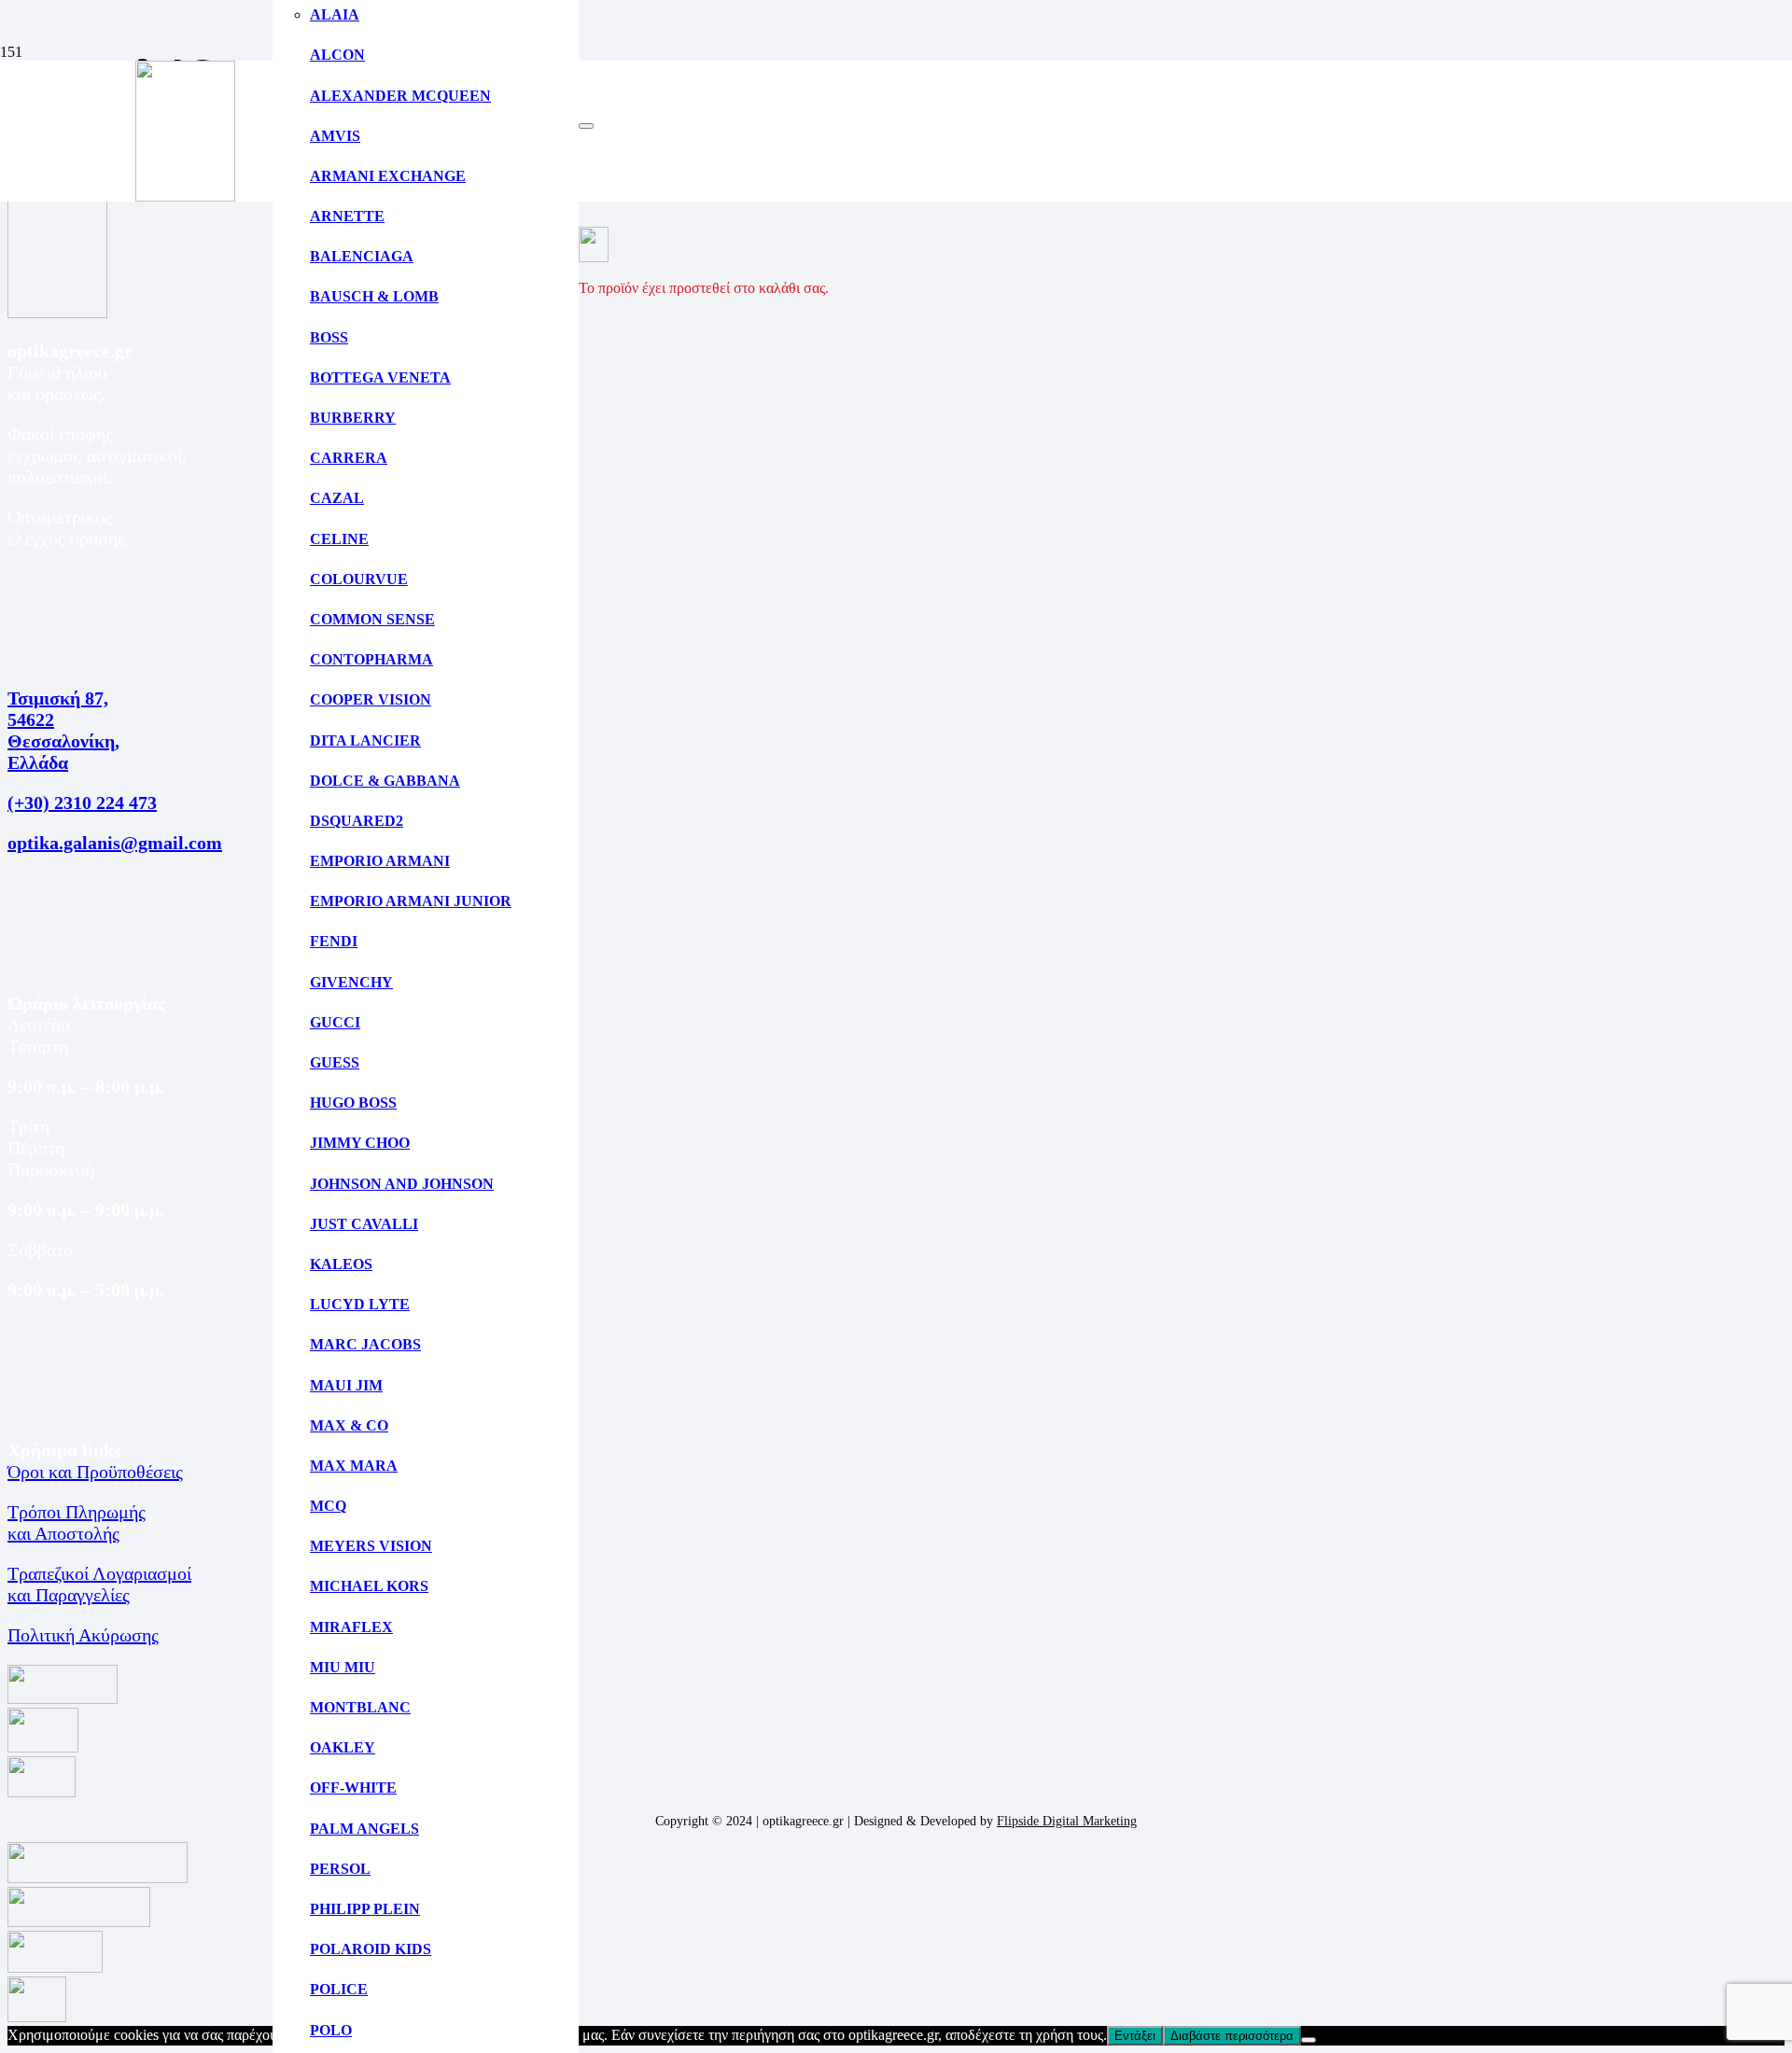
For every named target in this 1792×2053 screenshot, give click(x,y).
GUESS (335, 1062)
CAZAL (337, 498)
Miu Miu (343, 1667)
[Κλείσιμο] (586, 126)
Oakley (343, 1747)
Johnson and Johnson (402, 1184)
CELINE (339, 539)
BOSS (329, 337)
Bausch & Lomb (374, 296)
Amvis (335, 136)
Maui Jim (346, 1385)
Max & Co (349, 1425)
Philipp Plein (365, 1909)
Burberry (353, 418)
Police (339, 1989)
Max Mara (354, 1466)
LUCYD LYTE (360, 1304)
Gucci (335, 1022)
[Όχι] (1309, 2040)
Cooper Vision (371, 699)
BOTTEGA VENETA (380, 377)
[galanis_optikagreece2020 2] (185, 196)
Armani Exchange (388, 176)
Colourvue (359, 579)
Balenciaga (362, 256)
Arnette (347, 216)
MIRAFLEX (351, 1627)
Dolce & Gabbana (385, 781)
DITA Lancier (365, 740)
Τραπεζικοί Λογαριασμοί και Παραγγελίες (99, 1584)
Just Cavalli (364, 1224)
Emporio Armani (380, 861)
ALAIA (335, 14)
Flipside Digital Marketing (1067, 1821)
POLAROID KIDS (371, 1949)
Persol (340, 1869)
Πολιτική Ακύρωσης (83, 1635)
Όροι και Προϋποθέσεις (95, 1472)
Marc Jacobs (365, 1344)
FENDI (334, 941)
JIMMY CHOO (360, 1143)
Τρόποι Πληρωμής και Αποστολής (77, 1522)
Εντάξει (1135, 2036)
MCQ (328, 1506)
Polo (331, 2030)
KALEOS (341, 1264)
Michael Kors (369, 1586)
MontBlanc (360, 1707)
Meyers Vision (371, 1546)
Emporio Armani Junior (411, 901)
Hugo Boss (353, 1103)
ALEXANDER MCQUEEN (400, 96)
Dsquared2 (357, 821)
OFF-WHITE (353, 1788)
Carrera (349, 458)
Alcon (337, 55)
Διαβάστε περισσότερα (1232, 2036)
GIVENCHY (351, 982)
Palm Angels (364, 1829)
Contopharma (371, 659)
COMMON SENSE (372, 619)
